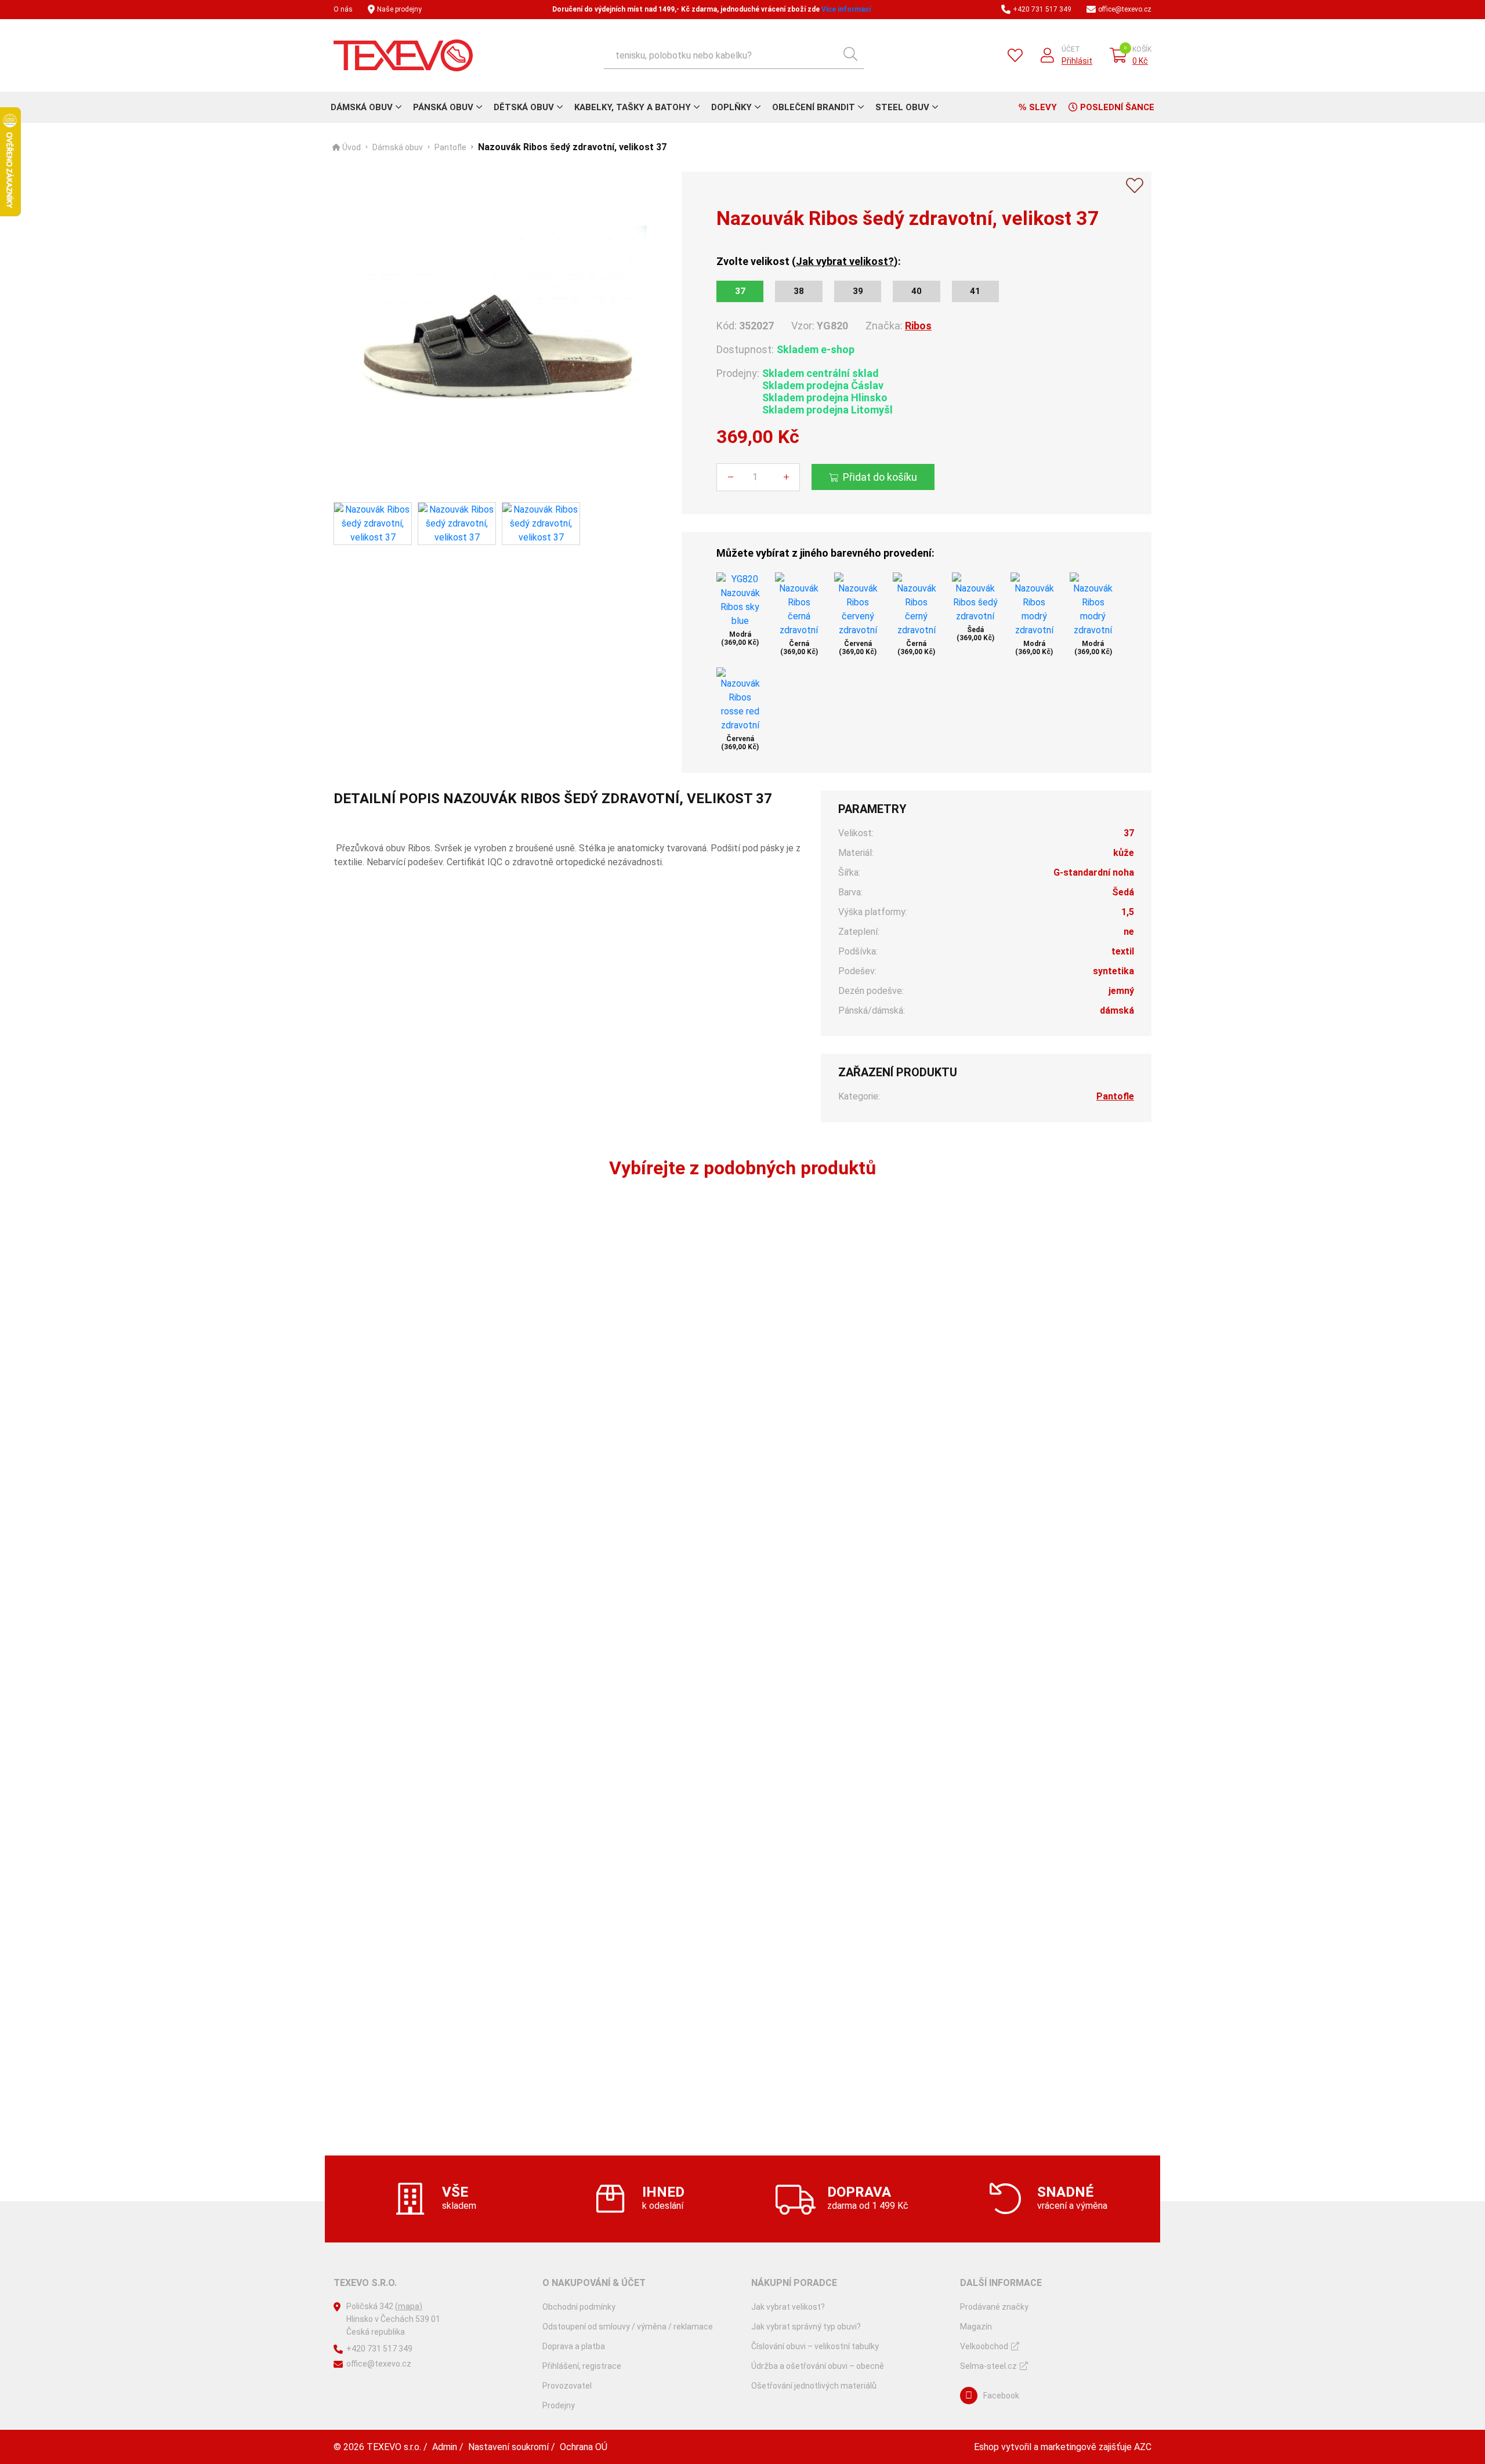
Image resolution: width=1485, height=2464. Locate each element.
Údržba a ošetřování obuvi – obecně (818, 2366)
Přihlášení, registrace (582, 2366)
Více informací (846, 9)
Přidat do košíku (880, 477)
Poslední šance (1117, 107)
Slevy (1043, 107)
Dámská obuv (362, 107)
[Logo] (403, 55)
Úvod (352, 147)
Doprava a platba (574, 2346)
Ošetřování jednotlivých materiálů (814, 2386)
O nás (343, 9)
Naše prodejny (399, 9)
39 (858, 291)
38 (799, 291)
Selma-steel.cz (988, 2366)
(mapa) (409, 2306)
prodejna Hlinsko (847, 398)
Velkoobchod (984, 2346)
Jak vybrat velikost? (845, 261)
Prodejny (559, 2405)
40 (917, 291)
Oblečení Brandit (814, 107)
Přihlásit (1077, 61)
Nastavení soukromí (508, 2447)
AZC (1143, 2447)
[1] (850, 55)
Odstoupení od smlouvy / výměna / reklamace (628, 2327)
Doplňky (731, 107)
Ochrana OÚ (584, 2447)
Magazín (976, 2327)
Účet (1071, 49)
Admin (445, 2447)
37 (740, 291)
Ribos (918, 326)
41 (975, 291)
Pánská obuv (443, 107)
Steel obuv (902, 107)
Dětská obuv (524, 107)
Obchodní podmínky (579, 2307)
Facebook (1001, 2396)
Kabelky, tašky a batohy (633, 107)
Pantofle (450, 147)
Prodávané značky (994, 2307)
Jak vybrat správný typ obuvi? (806, 2327)
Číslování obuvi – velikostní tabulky (815, 2346)
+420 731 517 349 (1042, 9)
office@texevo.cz (1125, 9)
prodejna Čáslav (845, 385)
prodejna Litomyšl (850, 410)
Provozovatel (567, 2386)
